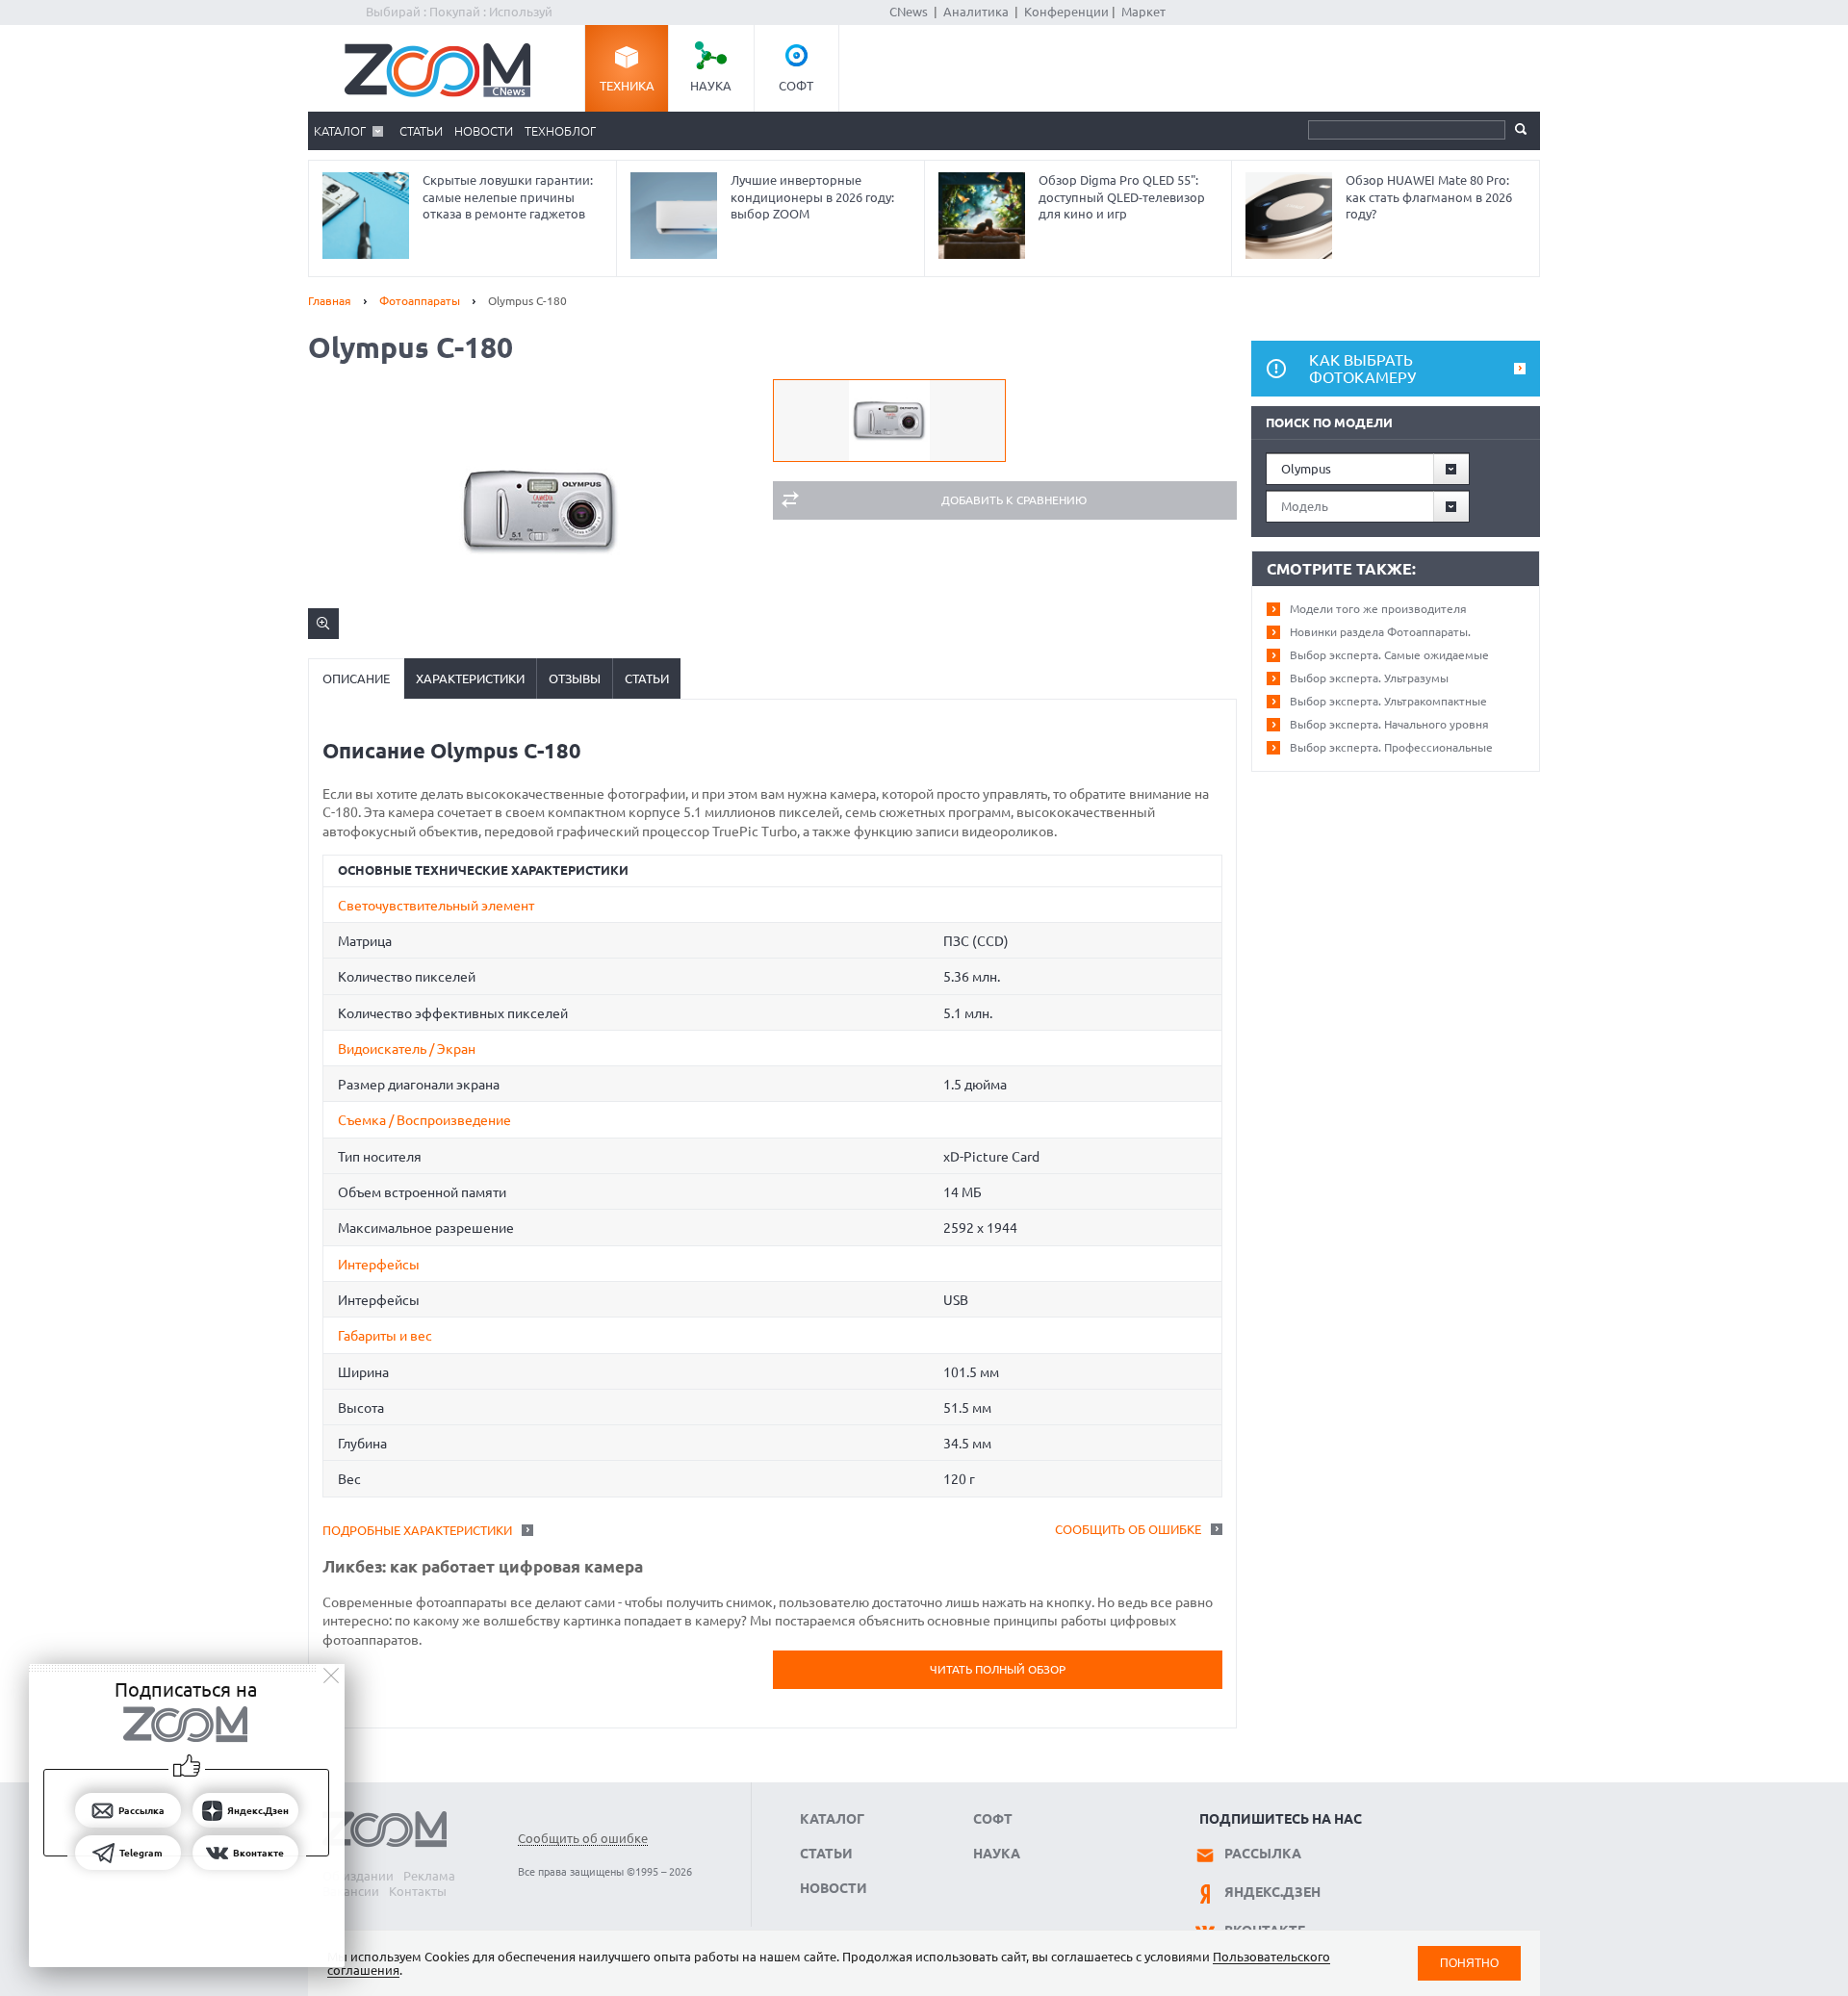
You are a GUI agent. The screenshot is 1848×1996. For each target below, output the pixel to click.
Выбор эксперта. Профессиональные (1391, 747)
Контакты (418, 1891)
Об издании (358, 1876)
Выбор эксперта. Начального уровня (1389, 724)
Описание (356, 678)
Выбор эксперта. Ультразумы (1369, 678)
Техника (627, 86)
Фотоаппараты (420, 301)
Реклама (429, 1876)
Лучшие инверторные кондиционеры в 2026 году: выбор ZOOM (812, 197)
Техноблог (560, 131)
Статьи (421, 131)
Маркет (1143, 12)
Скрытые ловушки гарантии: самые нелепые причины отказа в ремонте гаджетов (508, 197)
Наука (711, 86)
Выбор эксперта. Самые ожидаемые (1389, 655)
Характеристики (470, 678)
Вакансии (351, 1891)
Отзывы (575, 678)
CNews (909, 12)
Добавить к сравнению (1014, 500)
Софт (796, 86)
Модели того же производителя (1378, 609)
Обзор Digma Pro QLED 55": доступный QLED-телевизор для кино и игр (1122, 197)
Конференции (1066, 12)
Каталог (340, 131)
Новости (484, 131)
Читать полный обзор (998, 1669)
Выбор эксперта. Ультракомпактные (1388, 701)
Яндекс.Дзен (1272, 1892)
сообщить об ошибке (1128, 1529)
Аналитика (976, 12)
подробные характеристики (417, 1530)
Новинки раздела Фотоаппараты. (1380, 632)
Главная (330, 301)
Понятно (1469, 1963)
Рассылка (1263, 1854)
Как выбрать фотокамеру (1362, 369)
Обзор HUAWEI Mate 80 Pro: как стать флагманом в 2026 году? (1429, 197)
